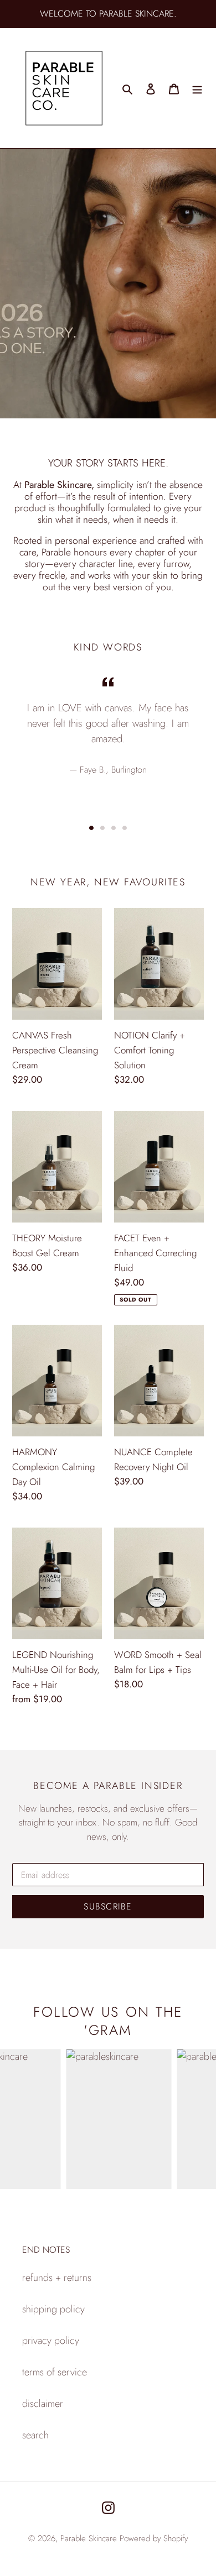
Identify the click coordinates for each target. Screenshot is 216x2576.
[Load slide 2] (102, 828)
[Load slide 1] (91, 828)
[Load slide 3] (114, 828)
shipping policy (53, 2309)
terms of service (55, 2372)
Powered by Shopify (154, 2538)
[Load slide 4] (125, 828)
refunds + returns (57, 2278)
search (35, 2435)
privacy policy (51, 2341)
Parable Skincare (89, 2538)
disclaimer (43, 2404)
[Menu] (197, 88)
